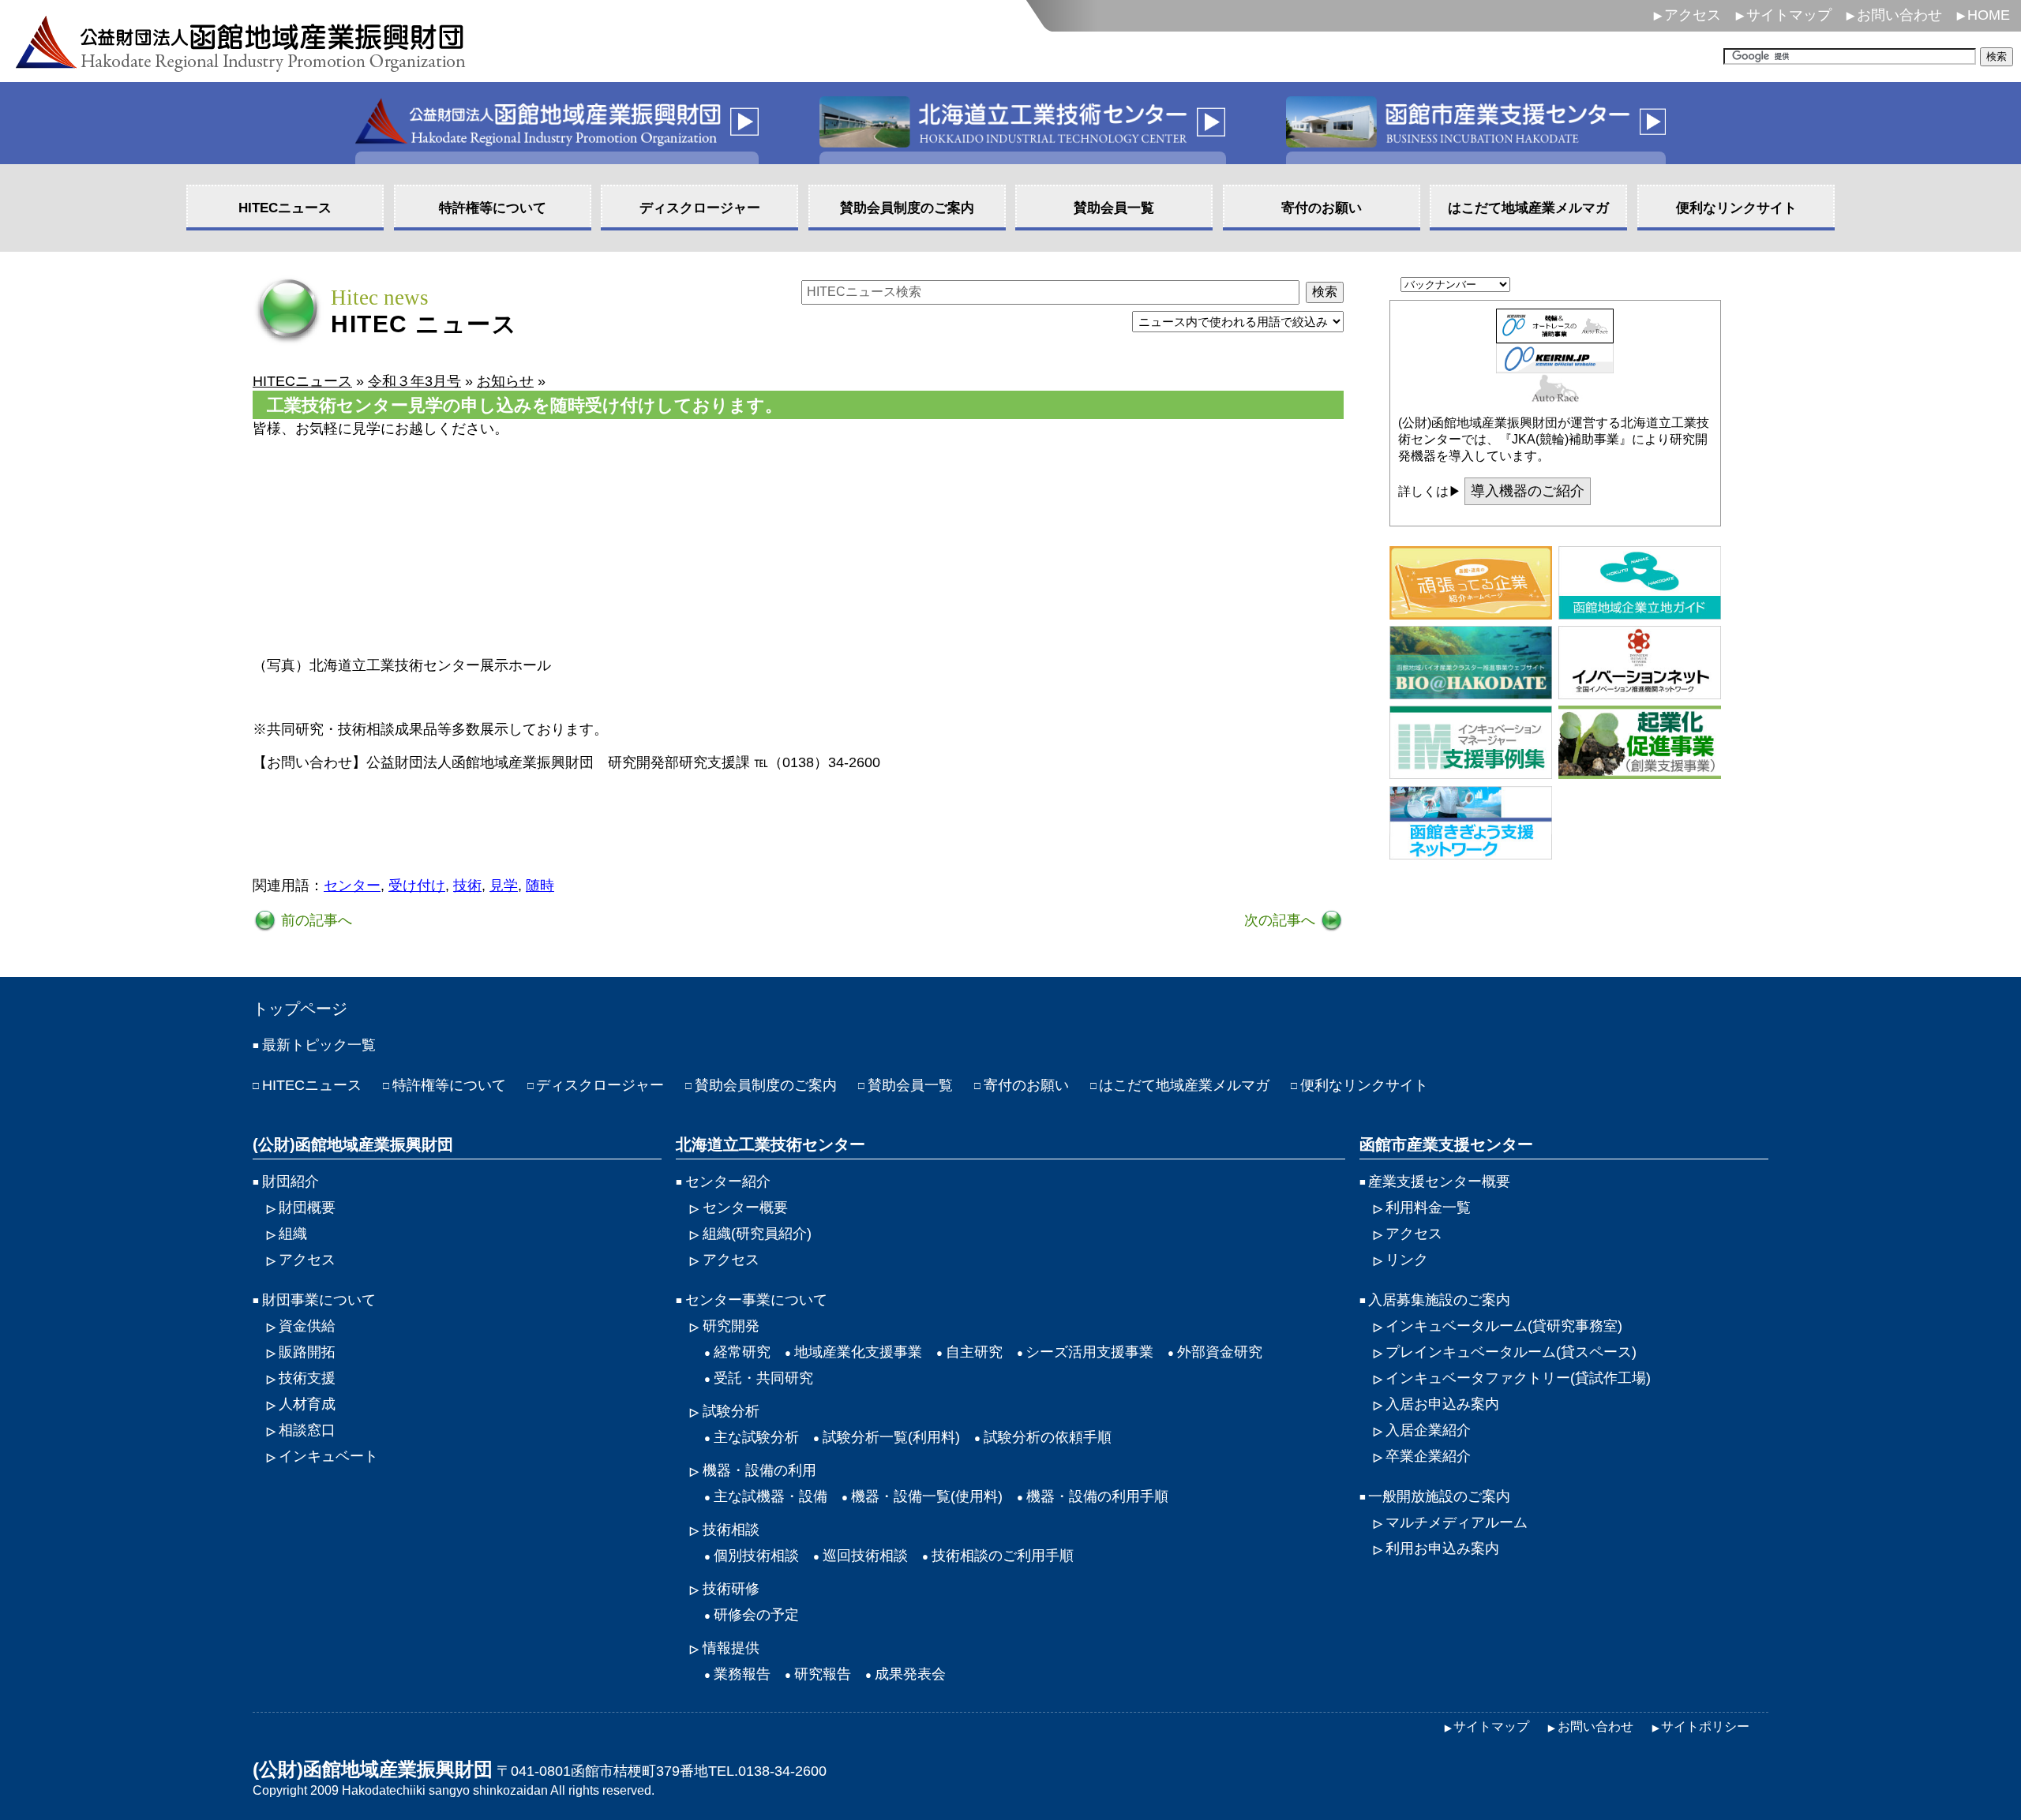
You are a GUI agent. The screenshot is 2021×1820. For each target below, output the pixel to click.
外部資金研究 (1220, 1352)
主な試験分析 (756, 1437)
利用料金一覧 (1428, 1208)
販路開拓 (307, 1352)
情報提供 (731, 1648)
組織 (293, 1234)
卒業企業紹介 (1428, 1456)
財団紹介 (291, 1182)
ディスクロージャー (600, 1085)
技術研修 (731, 1589)
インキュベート (328, 1456)
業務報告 (742, 1674)
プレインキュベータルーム (1511, 1352)
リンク (1407, 1260)
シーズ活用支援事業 (1089, 1352)
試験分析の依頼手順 (1048, 1437)
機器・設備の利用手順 (1097, 1496)
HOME (1989, 15)
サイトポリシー (1705, 1726)
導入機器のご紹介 (1528, 491)
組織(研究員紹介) (757, 1234)
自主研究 (974, 1352)
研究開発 (731, 1326)
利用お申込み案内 (1442, 1548)
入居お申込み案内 (1442, 1404)
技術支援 (307, 1378)
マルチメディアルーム (1457, 1522)
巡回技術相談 (865, 1556)
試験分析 (731, 1411)
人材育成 (307, 1404)
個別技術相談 (756, 1556)
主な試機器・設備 (771, 1496)
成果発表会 (910, 1674)
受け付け (417, 886)
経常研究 (742, 1352)
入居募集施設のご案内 (1439, 1300)
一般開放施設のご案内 (1439, 1496)
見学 (504, 886)
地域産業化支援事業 (858, 1352)
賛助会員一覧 (910, 1085)
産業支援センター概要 (1439, 1182)
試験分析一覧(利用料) (891, 1437)
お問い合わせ (1899, 15)
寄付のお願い (1026, 1085)
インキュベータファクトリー (1518, 1378)
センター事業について (756, 1300)
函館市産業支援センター (1446, 1144)
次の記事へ (1282, 920)
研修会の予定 (756, 1615)
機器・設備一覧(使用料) (927, 1496)
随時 (540, 886)
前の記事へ (315, 920)
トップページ (300, 1009)
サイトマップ (1789, 15)
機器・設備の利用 (759, 1470)
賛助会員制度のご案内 (766, 1085)
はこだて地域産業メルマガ (1184, 1085)
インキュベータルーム (1504, 1326)
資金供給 (307, 1326)
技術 (467, 886)
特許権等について (449, 1085)
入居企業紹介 (1428, 1430)
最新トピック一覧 (319, 1045)
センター (352, 886)
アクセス (1693, 15)
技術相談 (731, 1530)
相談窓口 (307, 1430)
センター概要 (745, 1208)
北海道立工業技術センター (771, 1144)
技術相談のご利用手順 (1003, 1556)
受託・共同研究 (763, 1378)
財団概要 (307, 1208)
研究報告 (823, 1674)
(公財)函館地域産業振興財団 (353, 1144)
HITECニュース (312, 1085)
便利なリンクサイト (1364, 1085)
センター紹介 (728, 1182)
